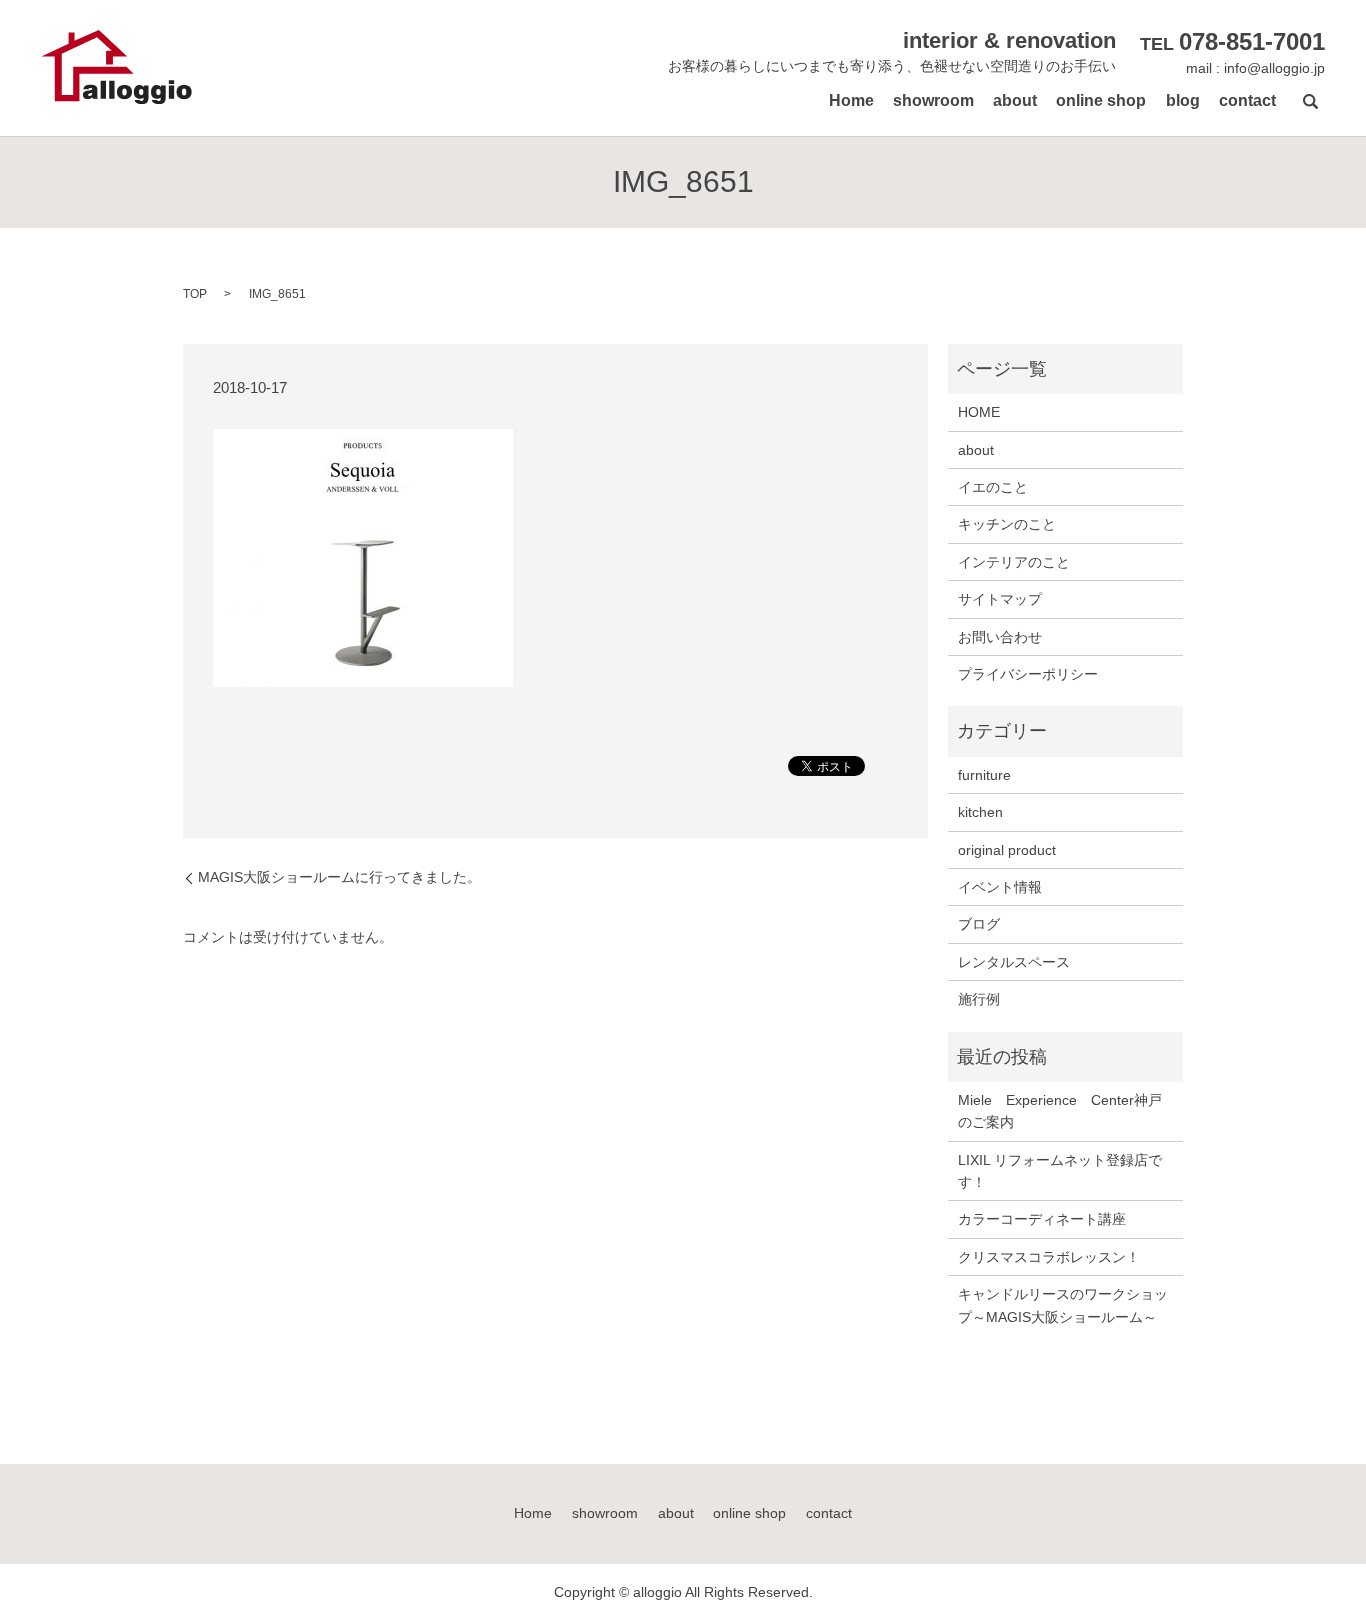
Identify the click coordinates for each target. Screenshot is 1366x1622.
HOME (979, 412)
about (1015, 100)
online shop (1101, 100)
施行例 (979, 999)
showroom (933, 100)
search (1310, 101)
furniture (984, 775)
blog (1183, 100)
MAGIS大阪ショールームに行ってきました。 (339, 877)
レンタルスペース (1014, 962)
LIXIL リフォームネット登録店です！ (1060, 1171)
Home (851, 100)
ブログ (979, 924)
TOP (195, 294)
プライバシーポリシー (1028, 674)
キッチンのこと (1007, 524)
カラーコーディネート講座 (1042, 1219)
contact (1247, 100)
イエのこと (993, 487)
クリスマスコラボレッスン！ (1049, 1257)
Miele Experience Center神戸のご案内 (1060, 1111)
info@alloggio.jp (1274, 68)
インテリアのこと (1014, 562)
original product (1007, 850)
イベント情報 (1000, 887)
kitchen (980, 812)
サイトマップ (1000, 599)
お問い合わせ (1000, 637)
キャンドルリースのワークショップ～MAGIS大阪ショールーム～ (1063, 1305)
